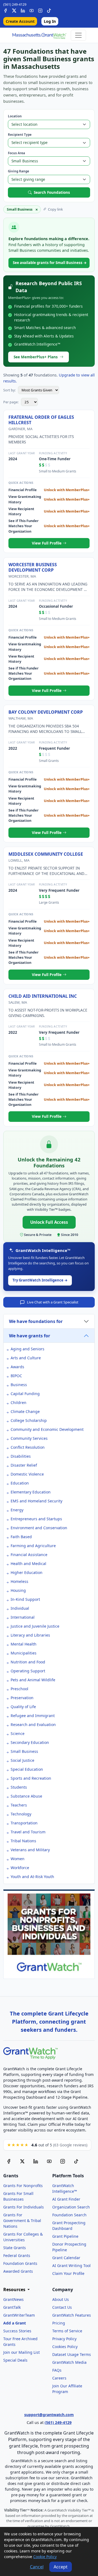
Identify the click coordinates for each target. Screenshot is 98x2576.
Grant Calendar (66, 2258)
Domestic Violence (27, 1474)
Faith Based (21, 1537)
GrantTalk (12, 2307)
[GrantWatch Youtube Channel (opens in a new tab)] (49, 2161)
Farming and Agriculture (33, 1546)
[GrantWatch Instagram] (40, 10)
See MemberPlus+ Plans (36, 357)
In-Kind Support (25, 1599)
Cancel (37, 2567)
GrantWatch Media (69, 2362)
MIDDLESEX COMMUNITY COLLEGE (46, 854)
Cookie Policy (45, 2557)
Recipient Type (20, 135)
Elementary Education (31, 1492)
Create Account (20, 21)
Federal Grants (17, 2255)
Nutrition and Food (28, 1662)
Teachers (19, 1805)
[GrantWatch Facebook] (5, 10)
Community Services (29, 1438)
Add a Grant (15, 2323)
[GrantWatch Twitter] (14, 10)
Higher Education (27, 1572)
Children (19, 1403)
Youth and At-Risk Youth (32, 1877)
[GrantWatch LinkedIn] (23, 10)
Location (15, 116)
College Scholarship (29, 1420)
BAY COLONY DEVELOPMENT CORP (46, 712)
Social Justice (22, 1760)
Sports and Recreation (31, 1778)
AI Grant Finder (66, 2199)
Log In (50, 21)
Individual (20, 1608)
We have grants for (30, 1336)
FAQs (57, 2370)
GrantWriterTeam (19, 2315)
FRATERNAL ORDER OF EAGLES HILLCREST (41, 420)
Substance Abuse (26, 1796)
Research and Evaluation (33, 1725)
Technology (21, 1814)
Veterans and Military (30, 1850)
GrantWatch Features (72, 2315)
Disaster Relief (24, 1465)
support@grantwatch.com (49, 2415)
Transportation (24, 1823)
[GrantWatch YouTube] (32, 10)
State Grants (15, 2248)
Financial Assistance (29, 1555)
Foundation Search (69, 2215)
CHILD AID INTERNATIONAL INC (43, 996)
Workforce (20, 1868)
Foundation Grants (20, 2263)
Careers (59, 2378)
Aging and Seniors (27, 1349)
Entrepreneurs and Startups (36, 1519)
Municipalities (24, 1653)
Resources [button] (15, 2290)
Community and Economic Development (47, 1429)
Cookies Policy (65, 2347)
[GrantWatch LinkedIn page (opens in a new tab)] (36, 2161)
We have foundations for (36, 1321)
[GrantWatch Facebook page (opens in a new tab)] (9, 2161)
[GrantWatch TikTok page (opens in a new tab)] (76, 2161)
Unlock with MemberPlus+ (67, 490)
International (23, 1617)
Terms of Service (67, 2331)
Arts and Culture (26, 1358)
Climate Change (25, 1411)
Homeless (19, 1581)
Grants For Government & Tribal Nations (22, 2221)
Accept (61, 2567)
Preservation (22, 1698)
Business (19, 1385)
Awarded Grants (18, 2271)
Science (18, 1733)
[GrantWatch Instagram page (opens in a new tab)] (63, 2161)
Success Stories (17, 2331)
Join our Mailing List (22, 2352)
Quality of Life (23, 1707)
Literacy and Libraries (30, 1635)
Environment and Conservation (39, 1528)
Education (20, 1483)
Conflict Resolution (28, 1447)
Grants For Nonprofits (23, 2186)
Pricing (59, 2323)
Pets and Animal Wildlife (33, 1680)
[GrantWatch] (39, 35)
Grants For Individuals (24, 2207)
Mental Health (24, 1644)
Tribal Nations (23, 1841)
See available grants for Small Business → (50, 263)
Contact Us (62, 2307)
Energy (17, 1510)
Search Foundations (52, 192)
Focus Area (16, 153)
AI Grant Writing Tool (71, 2266)
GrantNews (13, 2299)
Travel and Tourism (28, 1832)
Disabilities (21, 1456)
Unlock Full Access (49, 1222)
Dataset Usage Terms (72, 2354)
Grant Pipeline (65, 2236)
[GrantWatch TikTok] (49, 10)
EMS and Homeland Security (36, 1501)
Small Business (24, 1751)
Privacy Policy (64, 2339)
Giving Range (19, 171)
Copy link (55, 209)
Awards (17, 1367)
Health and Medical (28, 1564)
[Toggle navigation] (78, 35)
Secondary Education (30, 1742)
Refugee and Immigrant (33, 1716)
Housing (18, 1590)
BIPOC (16, 1376)
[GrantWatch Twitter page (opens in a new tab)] (22, 2161)
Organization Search (71, 2207)
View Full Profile (47, 543)
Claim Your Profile (68, 2273)
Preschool (19, 1689)
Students (19, 1787)
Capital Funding (25, 1394)
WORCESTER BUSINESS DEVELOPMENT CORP (33, 567)
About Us (61, 2299)
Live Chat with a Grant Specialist (53, 1302)
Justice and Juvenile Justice (35, 1626)
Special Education (27, 1769)
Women (18, 1859)
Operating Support (28, 1671)
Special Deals (15, 2360)
